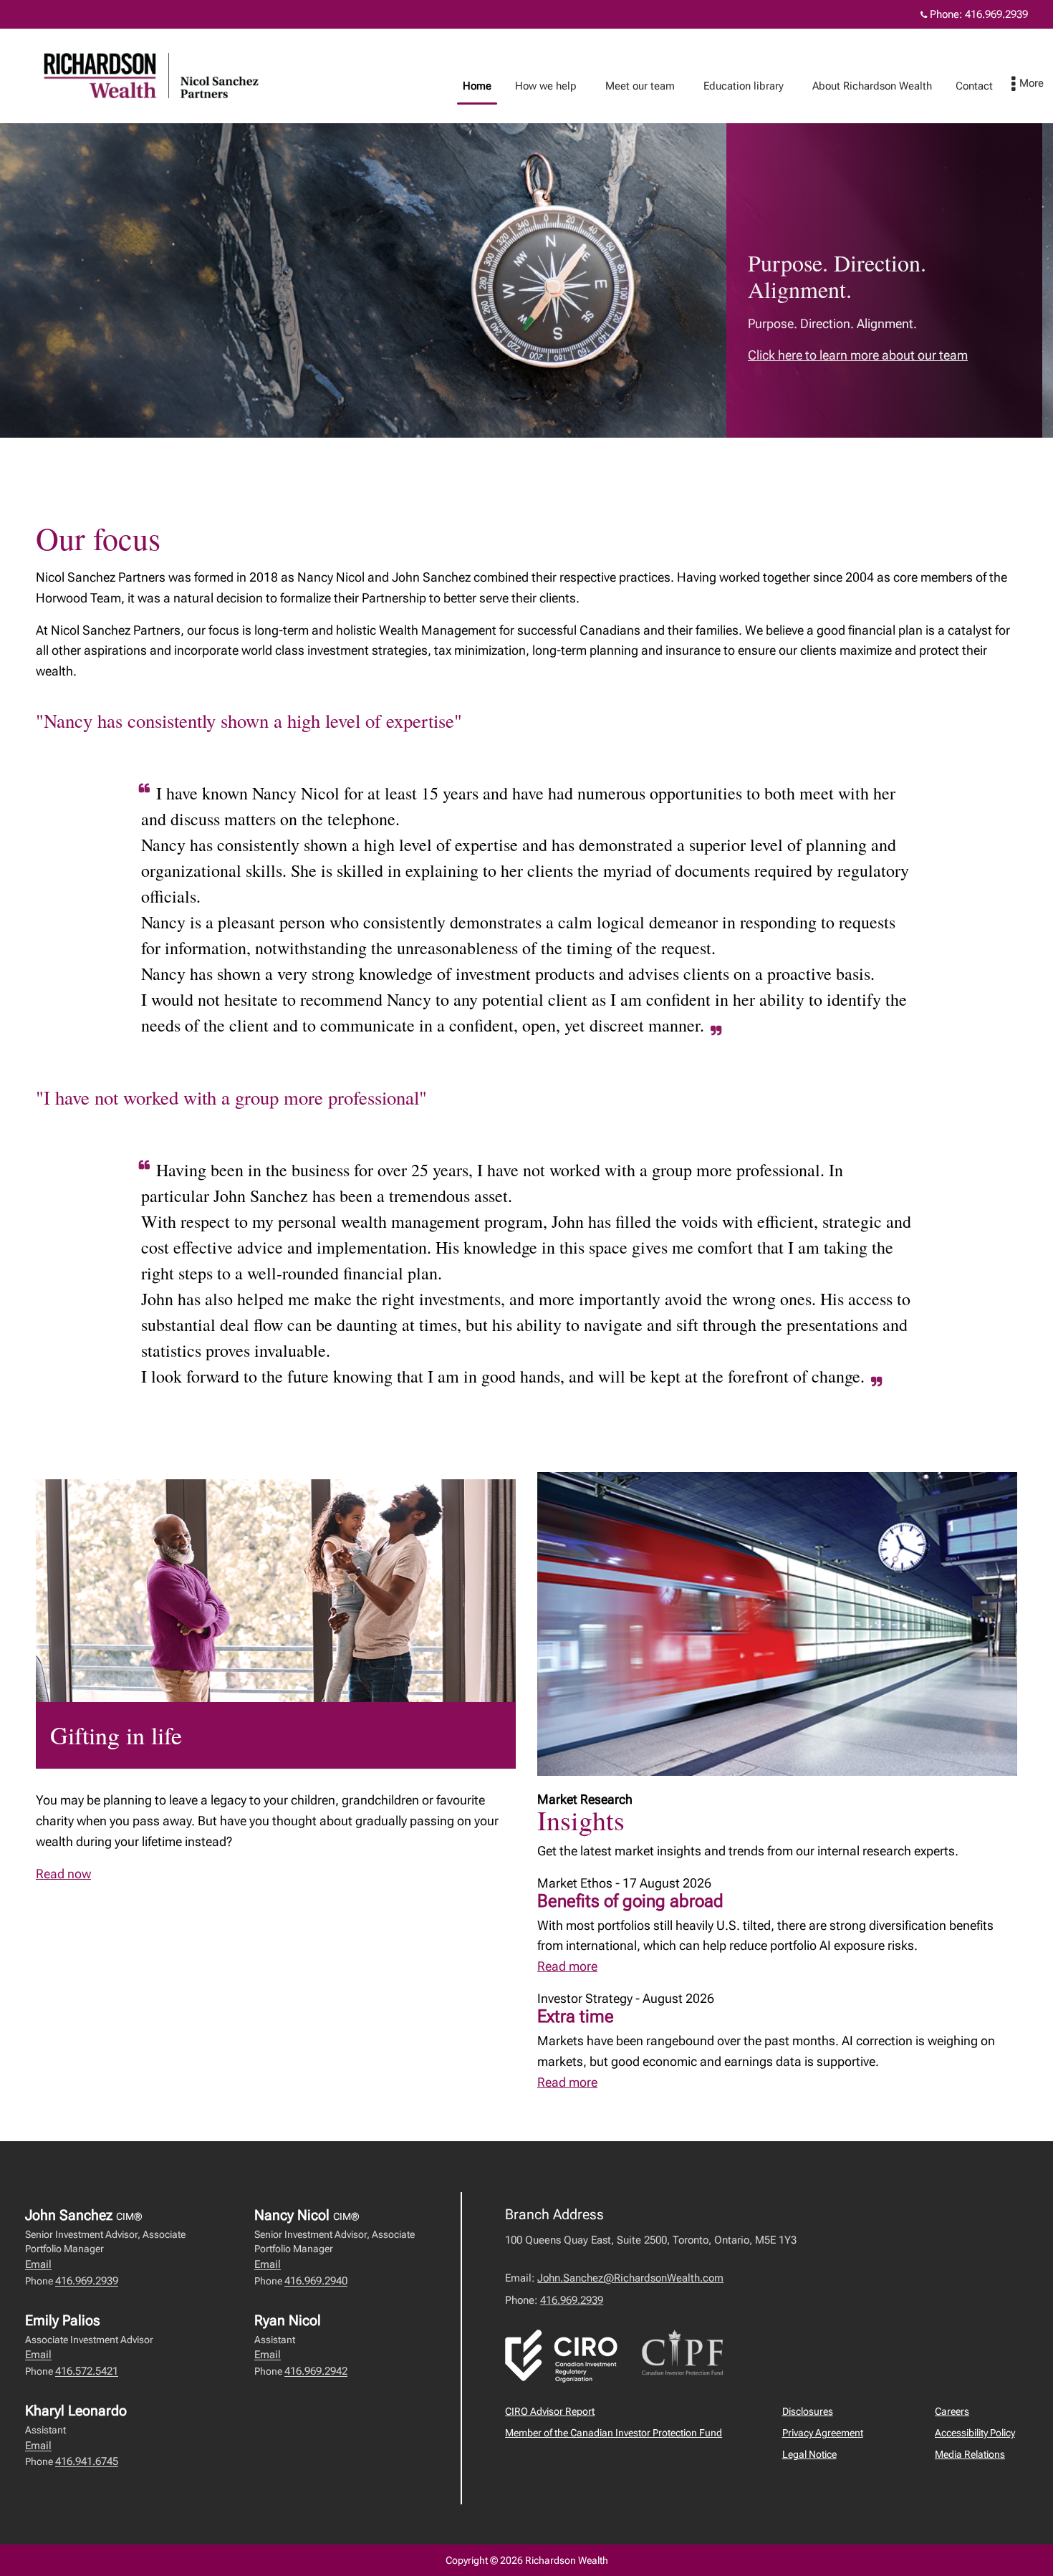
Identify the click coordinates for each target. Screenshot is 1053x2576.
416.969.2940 (316, 2281)
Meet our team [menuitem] (635, 90)
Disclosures (808, 2411)
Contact (974, 86)
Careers (952, 2411)
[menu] (1028, 85)
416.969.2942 (316, 2371)
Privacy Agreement (823, 2433)
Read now (63, 1874)
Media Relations (970, 2454)
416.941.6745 (87, 2461)
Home (477, 86)
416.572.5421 (87, 2371)
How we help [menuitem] (540, 90)
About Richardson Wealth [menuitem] (867, 90)
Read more (567, 1966)
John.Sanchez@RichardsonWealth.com (630, 2278)
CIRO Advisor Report (550, 2411)
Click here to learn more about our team (858, 355)
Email (38, 2264)
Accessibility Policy (975, 2433)
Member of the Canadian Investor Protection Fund (614, 2433)
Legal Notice (809, 2454)
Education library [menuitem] (738, 90)
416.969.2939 (996, 14)
